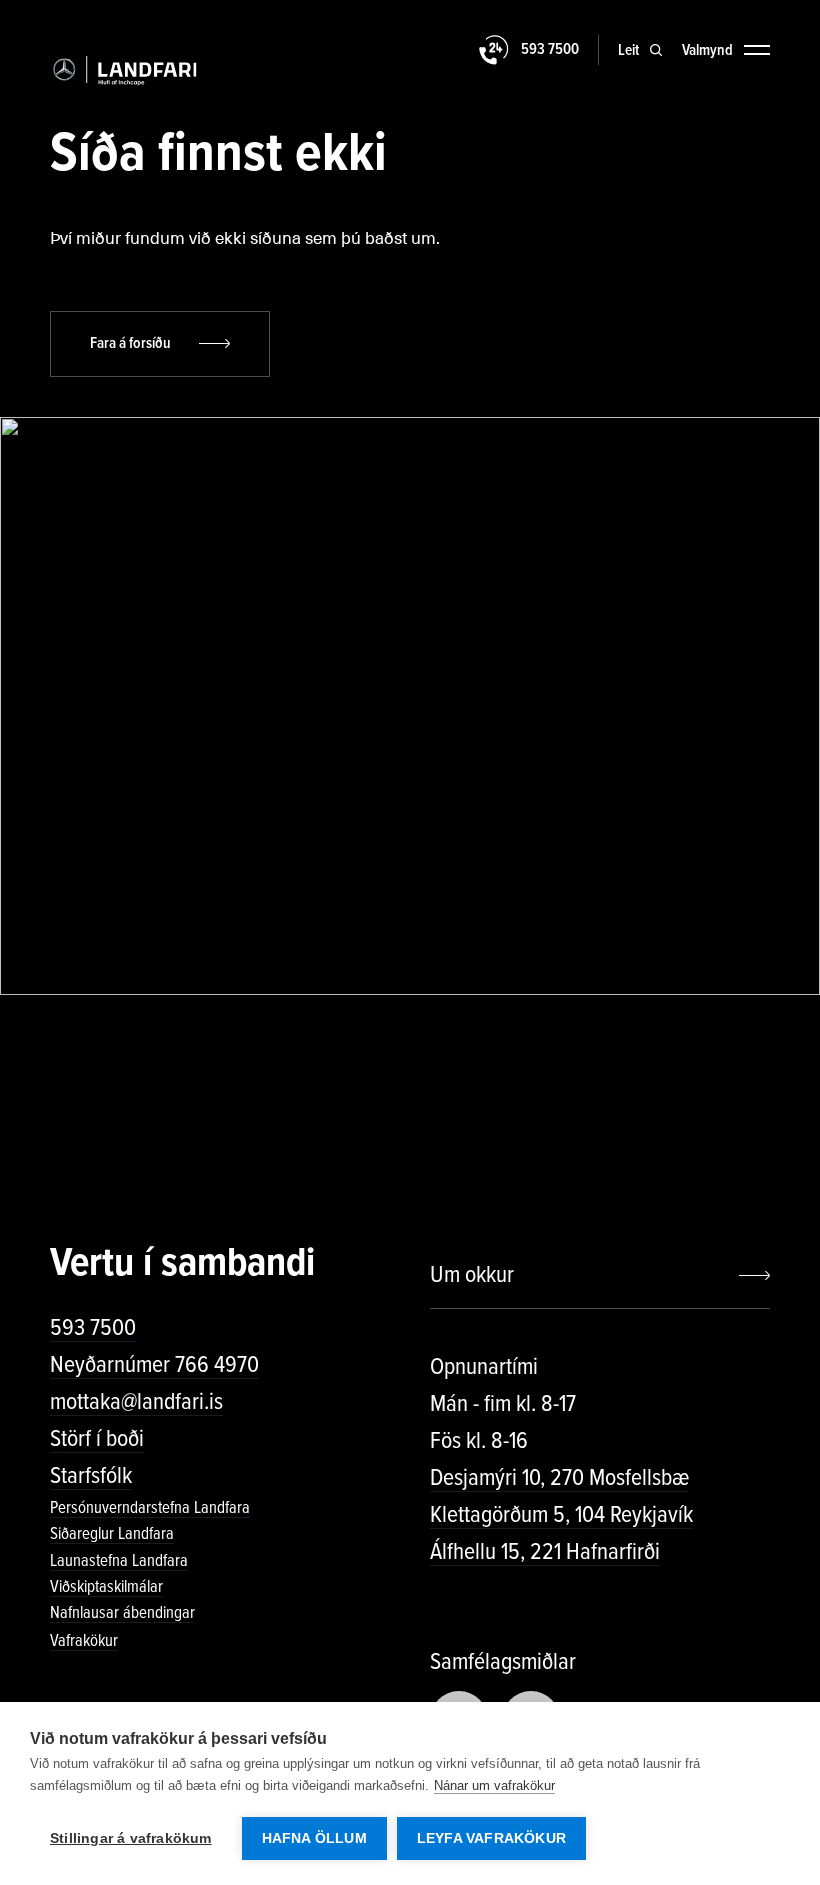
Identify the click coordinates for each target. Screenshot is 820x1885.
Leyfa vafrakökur (491, 1838)
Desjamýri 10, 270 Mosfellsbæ (559, 1477)
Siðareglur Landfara (112, 1533)
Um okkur (472, 1274)
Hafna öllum (314, 1838)
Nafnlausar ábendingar (122, 1612)
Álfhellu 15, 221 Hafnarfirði (545, 1551)
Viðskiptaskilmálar (106, 1586)
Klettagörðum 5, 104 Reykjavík (561, 1514)
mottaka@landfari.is (136, 1401)
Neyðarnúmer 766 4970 (154, 1364)
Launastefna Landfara (119, 1560)
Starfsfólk (91, 1475)
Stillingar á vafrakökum (131, 1838)
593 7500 (93, 1327)
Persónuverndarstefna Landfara (150, 1507)
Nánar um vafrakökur (494, 1785)
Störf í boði (97, 1438)
